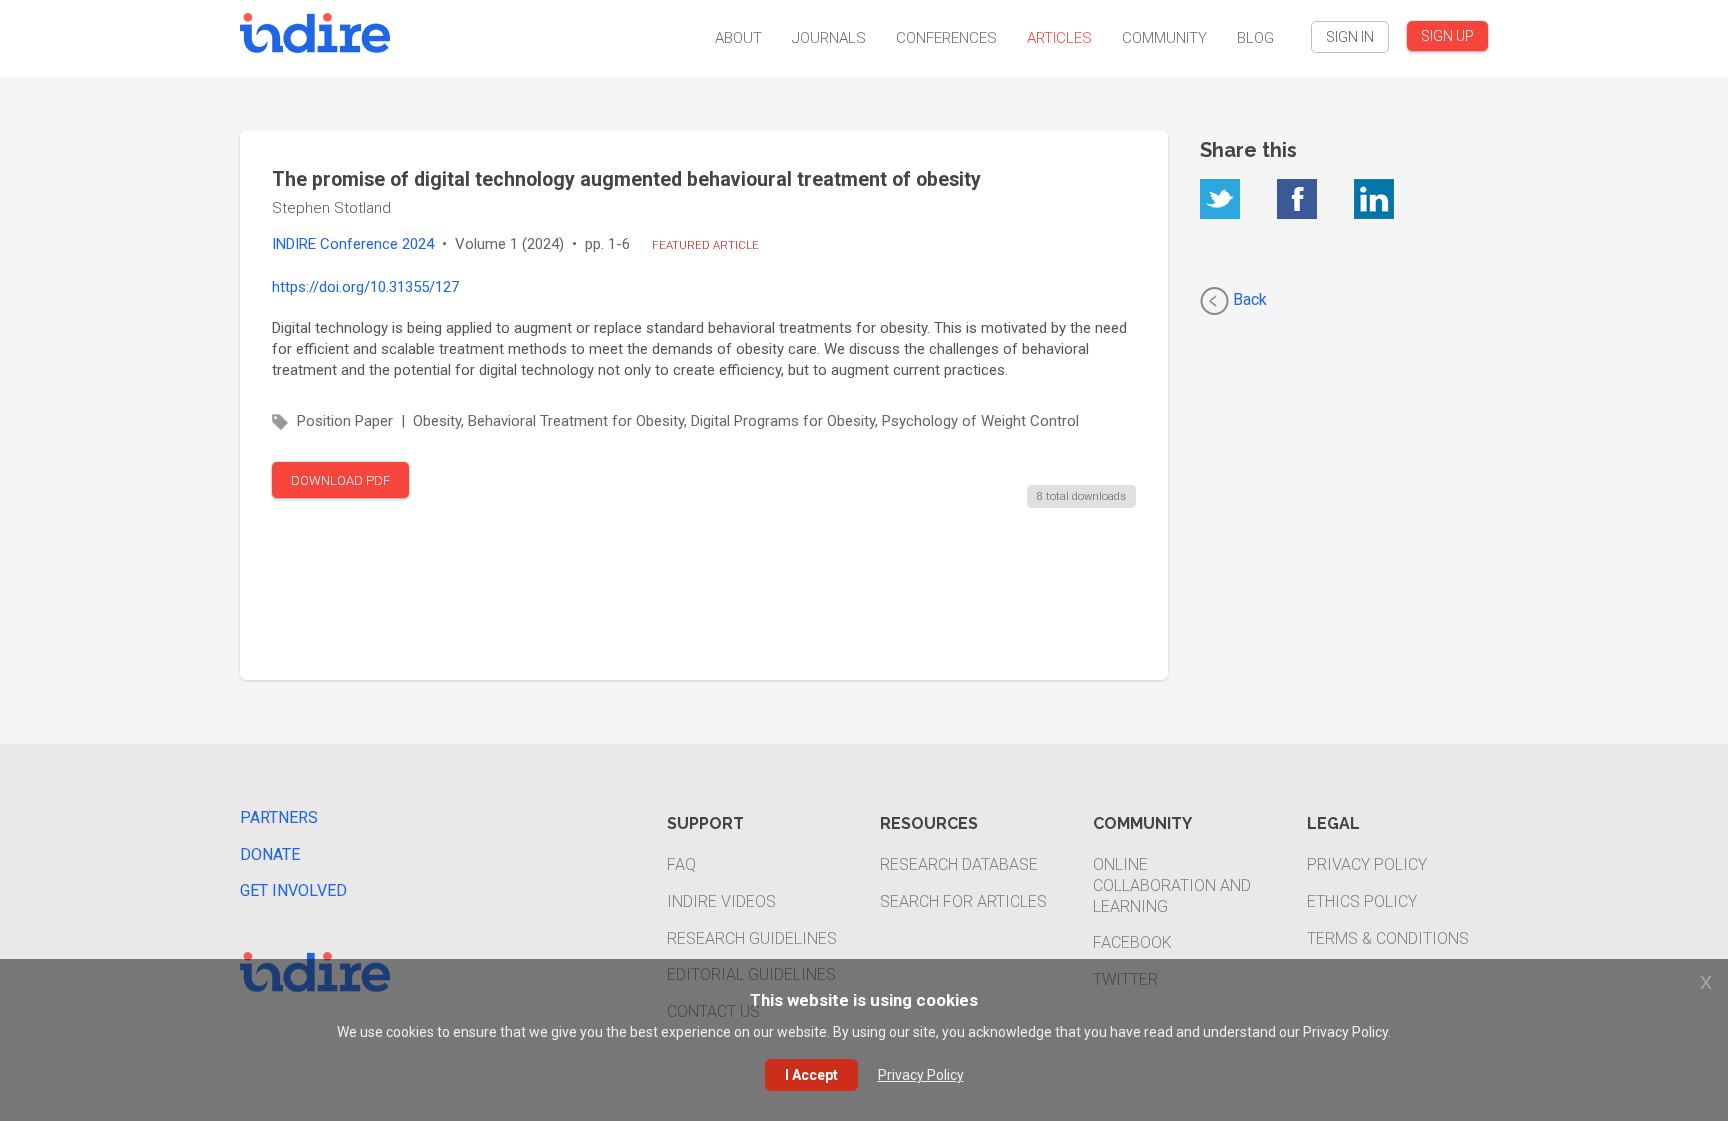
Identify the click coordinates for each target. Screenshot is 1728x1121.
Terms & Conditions (1388, 938)
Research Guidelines (752, 938)
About (738, 38)
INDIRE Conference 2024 (353, 244)
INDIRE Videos (721, 901)
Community (1164, 38)
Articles (1059, 38)
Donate (270, 854)
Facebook (1132, 942)
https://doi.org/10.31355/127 (365, 287)
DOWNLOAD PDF (340, 480)
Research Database (959, 864)
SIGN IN (1350, 37)
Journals (829, 38)
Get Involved (293, 890)
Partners (279, 817)
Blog (1255, 38)
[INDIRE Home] (315, 30)
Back (1248, 299)
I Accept (811, 1075)
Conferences (946, 38)
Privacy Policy (1367, 864)
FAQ (681, 864)
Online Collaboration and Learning (1172, 885)
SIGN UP (1447, 36)
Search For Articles (963, 901)
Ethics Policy (1362, 901)
